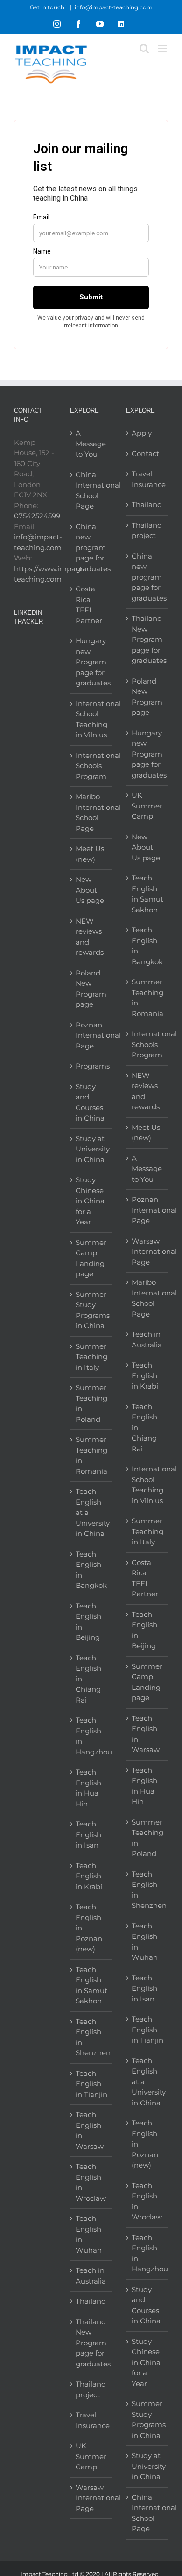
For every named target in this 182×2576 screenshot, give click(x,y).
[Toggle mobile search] (144, 48)
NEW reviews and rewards (90, 937)
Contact (145, 454)
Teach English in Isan (88, 1834)
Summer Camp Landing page (91, 1258)
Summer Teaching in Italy (91, 1357)
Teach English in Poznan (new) (89, 1928)
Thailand (91, 2301)
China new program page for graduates (91, 548)
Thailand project (91, 2389)
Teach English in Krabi (89, 1876)
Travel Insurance (91, 2420)
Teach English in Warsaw (90, 2130)
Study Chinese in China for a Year (90, 1201)
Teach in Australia (91, 2276)
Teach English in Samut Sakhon (91, 1985)
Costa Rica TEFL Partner (89, 605)
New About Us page (90, 890)
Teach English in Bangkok (91, 1570)
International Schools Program (91, 766)
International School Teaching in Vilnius (91, 719)
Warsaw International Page (91, 2498)
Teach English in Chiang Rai (88, 1679)
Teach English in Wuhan (89, 2234)
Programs (91, 1066)
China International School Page (91, 491)
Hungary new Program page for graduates (91, 662)
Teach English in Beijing (88, 1622)
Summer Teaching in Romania (91, 1455)
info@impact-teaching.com (114, 7)
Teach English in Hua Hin (88, 1788)
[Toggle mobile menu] (163, 48)
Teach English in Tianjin (91, 2084)
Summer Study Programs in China (91, 1310)
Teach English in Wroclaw (91, 2182)
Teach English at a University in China (91, 1512)
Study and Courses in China (90, 1102)
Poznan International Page (91, 1035)
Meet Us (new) (90, 854)
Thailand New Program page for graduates (91, 2343)
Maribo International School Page (91, 812)
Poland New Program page (91, 989)
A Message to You (91, 444)
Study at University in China (91, 1149)
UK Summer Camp (91, 2456)
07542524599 (37, 516)
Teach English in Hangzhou (91, 1736)
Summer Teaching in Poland (91, 1403)
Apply (142, 433)
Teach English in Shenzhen (91, 2037)
